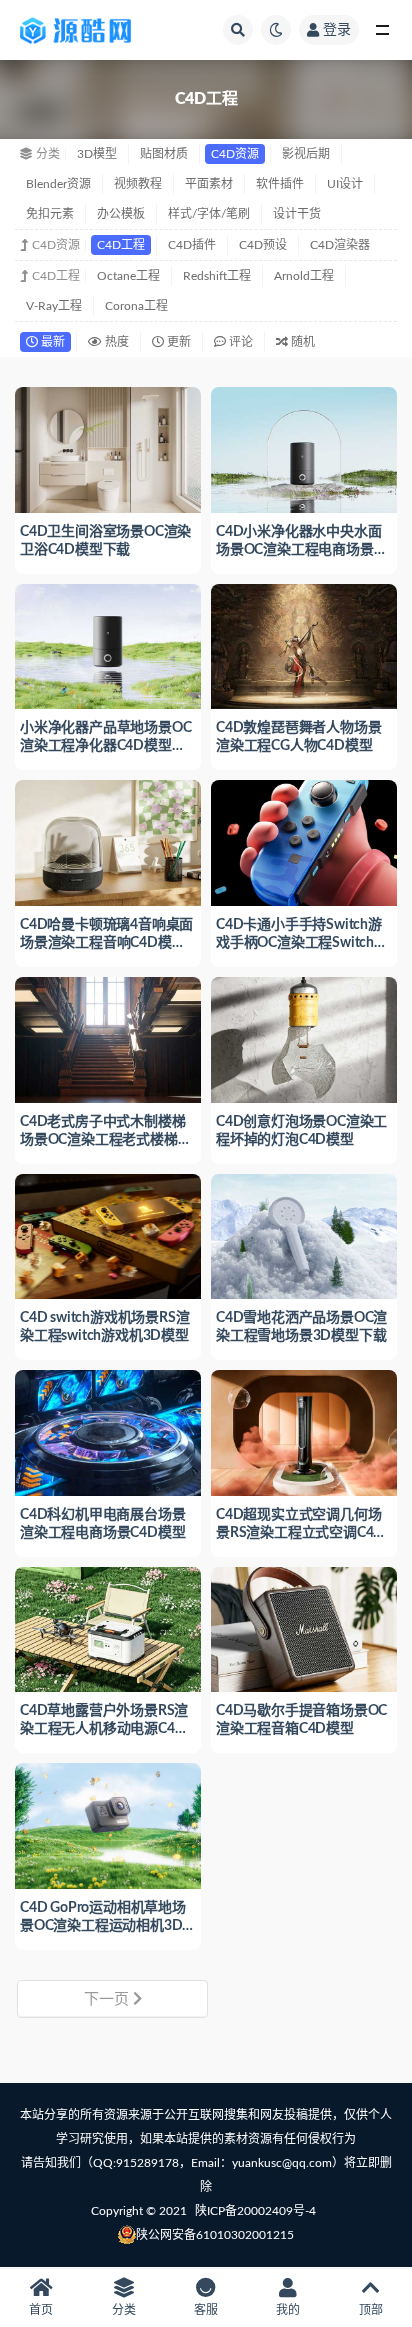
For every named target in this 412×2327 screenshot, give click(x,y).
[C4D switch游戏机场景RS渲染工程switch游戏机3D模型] (108, 1234)
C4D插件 (192, 245)
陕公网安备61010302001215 (215, 2235)
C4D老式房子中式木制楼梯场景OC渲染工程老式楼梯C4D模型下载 (102, 1140)
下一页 (108, 1999)
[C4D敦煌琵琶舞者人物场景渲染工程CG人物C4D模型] (304, 644)
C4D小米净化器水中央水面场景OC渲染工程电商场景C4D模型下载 (298, 550)
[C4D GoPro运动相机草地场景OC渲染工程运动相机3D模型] (108, 1823)
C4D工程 (121, 245)
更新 (177, 342)
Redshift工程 (217, 276)
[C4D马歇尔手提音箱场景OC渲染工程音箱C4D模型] (304, 1627)
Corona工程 (136, 306)
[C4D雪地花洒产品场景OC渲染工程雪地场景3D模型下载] (304, 1234)
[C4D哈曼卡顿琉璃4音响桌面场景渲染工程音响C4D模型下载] (108, 840)
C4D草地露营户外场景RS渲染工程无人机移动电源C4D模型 (104, 1729)
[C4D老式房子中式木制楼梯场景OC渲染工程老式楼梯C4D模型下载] (108, 1037)
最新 (51, 342)
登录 (337, 30)
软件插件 (280, 184)
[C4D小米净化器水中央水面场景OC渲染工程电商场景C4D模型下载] (304, 447)
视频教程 (138, 184)
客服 (206, 2310)
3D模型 (97, 154)
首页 (41, 2310)
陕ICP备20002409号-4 (255, 2211)
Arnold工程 (304, 276)
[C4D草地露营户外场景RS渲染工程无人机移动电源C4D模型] (108, 1627)
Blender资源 (58, 184)
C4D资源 (235, 154)
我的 (288, 2310)
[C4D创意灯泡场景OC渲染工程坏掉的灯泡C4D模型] (304, 1037)
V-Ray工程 (54, 306)
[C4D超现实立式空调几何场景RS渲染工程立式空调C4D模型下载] (304, 1430)
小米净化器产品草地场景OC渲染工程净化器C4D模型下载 (105, 746)
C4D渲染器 (340, 245)
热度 (115, 342)
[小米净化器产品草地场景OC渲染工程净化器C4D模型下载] (108, 644)
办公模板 (121, 214)
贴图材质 (164, 154)
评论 (239, 342)
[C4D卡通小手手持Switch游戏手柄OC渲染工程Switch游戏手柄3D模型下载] (304, 840)
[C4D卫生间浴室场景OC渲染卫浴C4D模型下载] (108, 447)
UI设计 (345, 184)
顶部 (371, 2310)
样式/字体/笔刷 (209, 214)
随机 (301, 342)
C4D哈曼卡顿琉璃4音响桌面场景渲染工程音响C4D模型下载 (106, 943)
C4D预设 (263, 245)
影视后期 (306, 154)
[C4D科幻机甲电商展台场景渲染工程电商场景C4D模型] (108, 1430)
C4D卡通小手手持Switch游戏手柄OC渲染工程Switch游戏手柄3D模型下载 (302, 943)
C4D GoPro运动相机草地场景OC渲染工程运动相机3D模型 (103, 1926)
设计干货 (297, 214)
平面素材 (209, 184)
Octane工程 (128, 276)
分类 (124, 2310)
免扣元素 (50, 214)
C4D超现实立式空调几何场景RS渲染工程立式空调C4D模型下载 (300, 1533)
